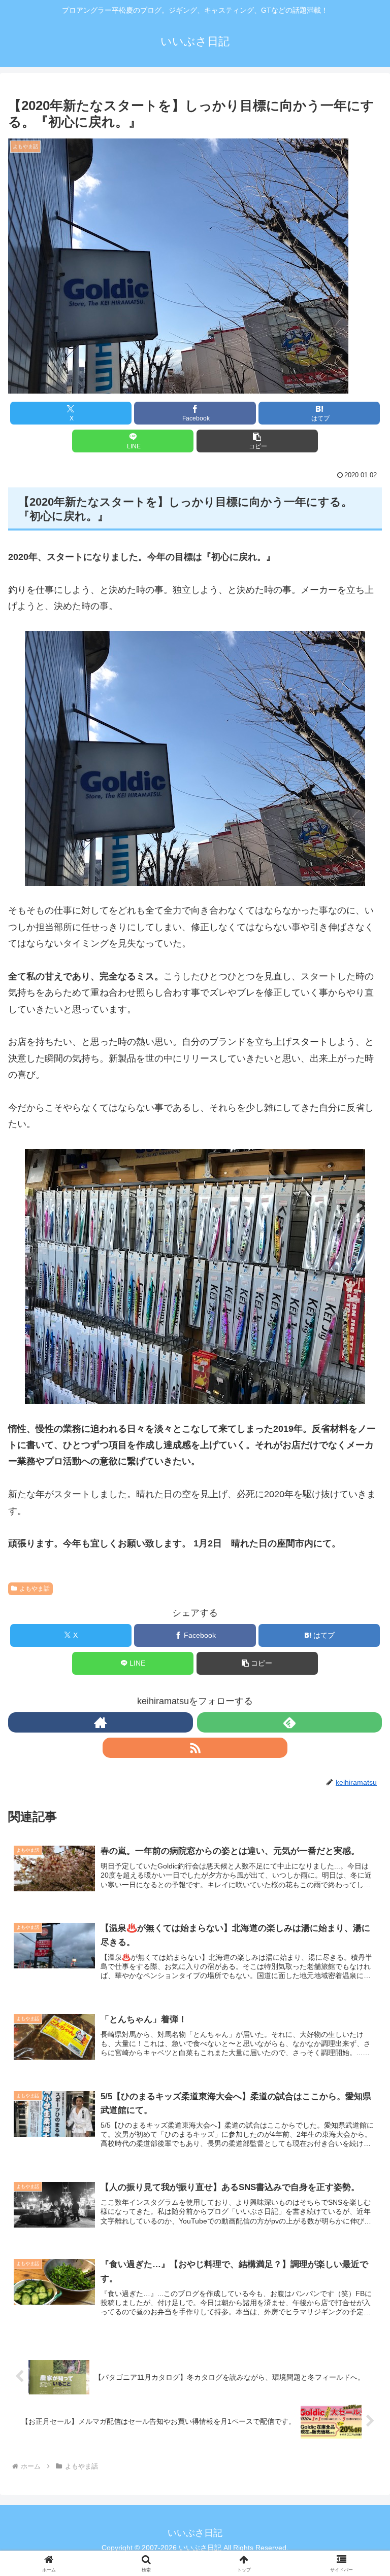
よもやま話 (35, 1589)
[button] (257, 441)
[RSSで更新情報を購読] (195, 1748)
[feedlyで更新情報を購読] (289, 1722)
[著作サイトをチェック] (101, 1722)
